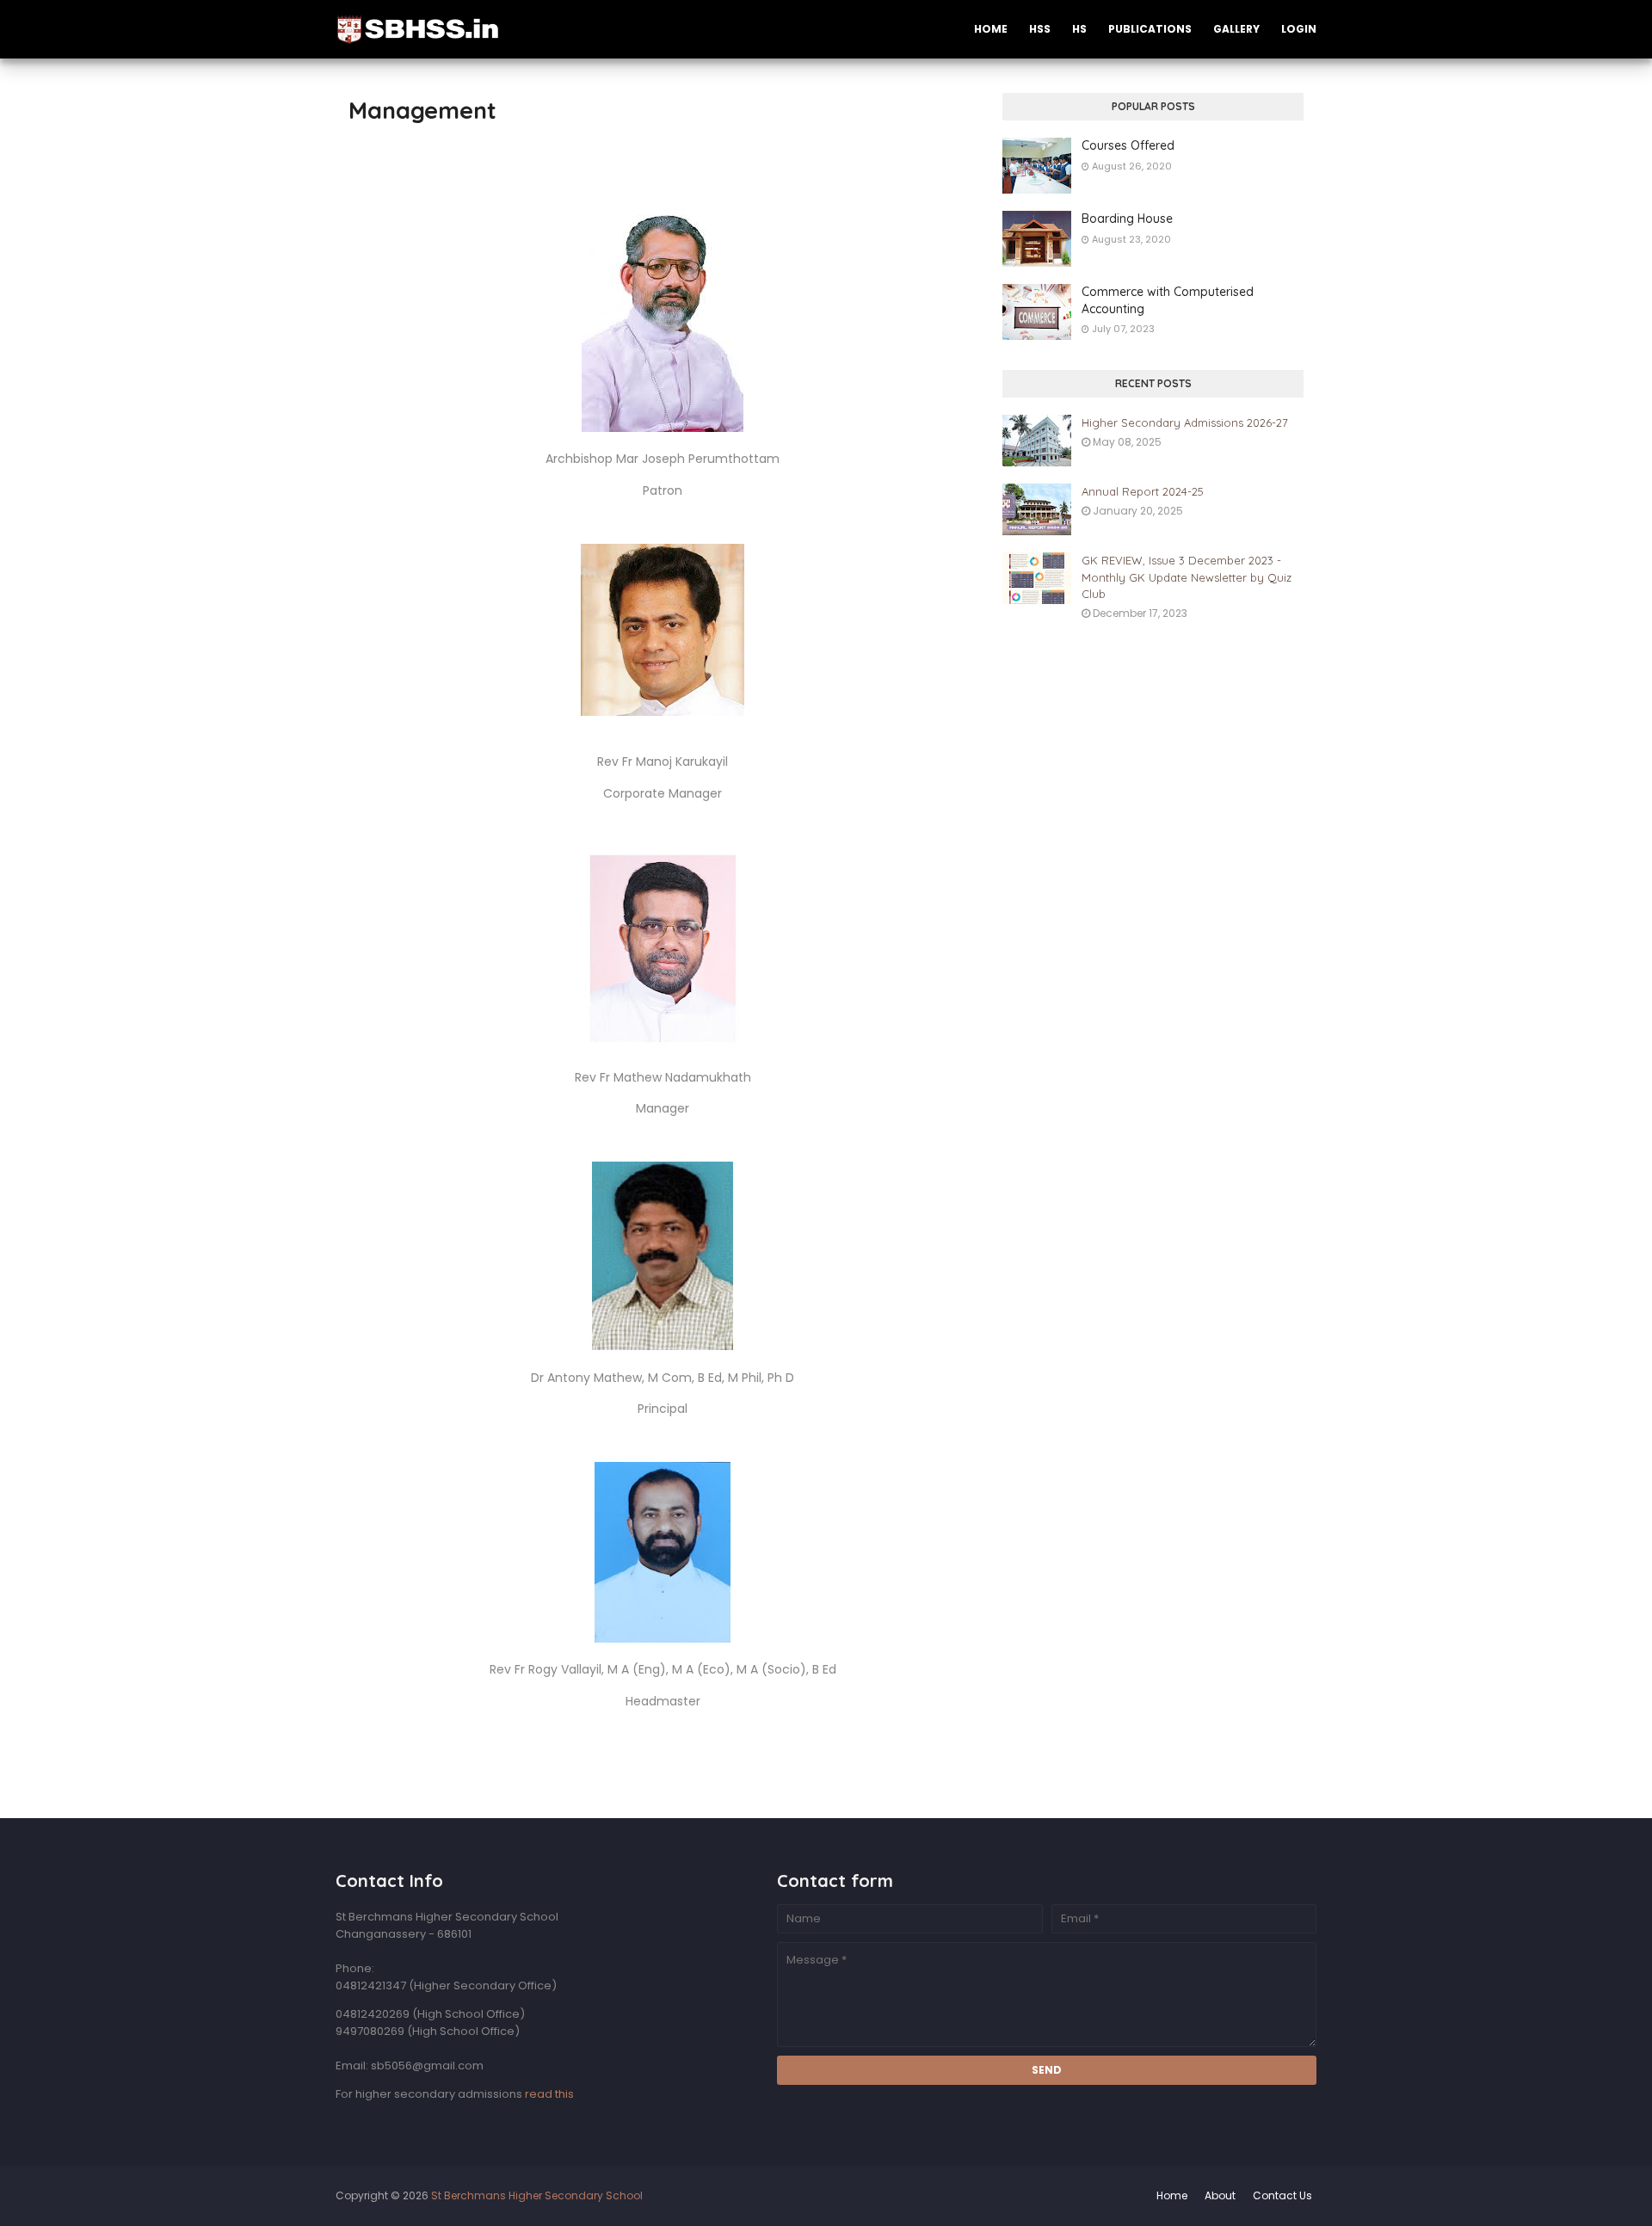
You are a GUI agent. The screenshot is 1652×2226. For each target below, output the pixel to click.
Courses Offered (1128, 145)
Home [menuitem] (991, 29)
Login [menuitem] (1299, 29)
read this (549, 2094)
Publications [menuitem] (1150, 29)
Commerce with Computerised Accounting (1168, 300)
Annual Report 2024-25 (1143, 491)
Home (1172, 2195)
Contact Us (1282, 2195)
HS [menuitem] (1079, 29)
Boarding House (1127, 219)
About (1220, 2195)
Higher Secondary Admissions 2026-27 (1185, 422)
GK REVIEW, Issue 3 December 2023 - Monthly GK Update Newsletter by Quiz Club (1187, 577)
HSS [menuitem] (1040, 29)
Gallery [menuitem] (1236, 29)
